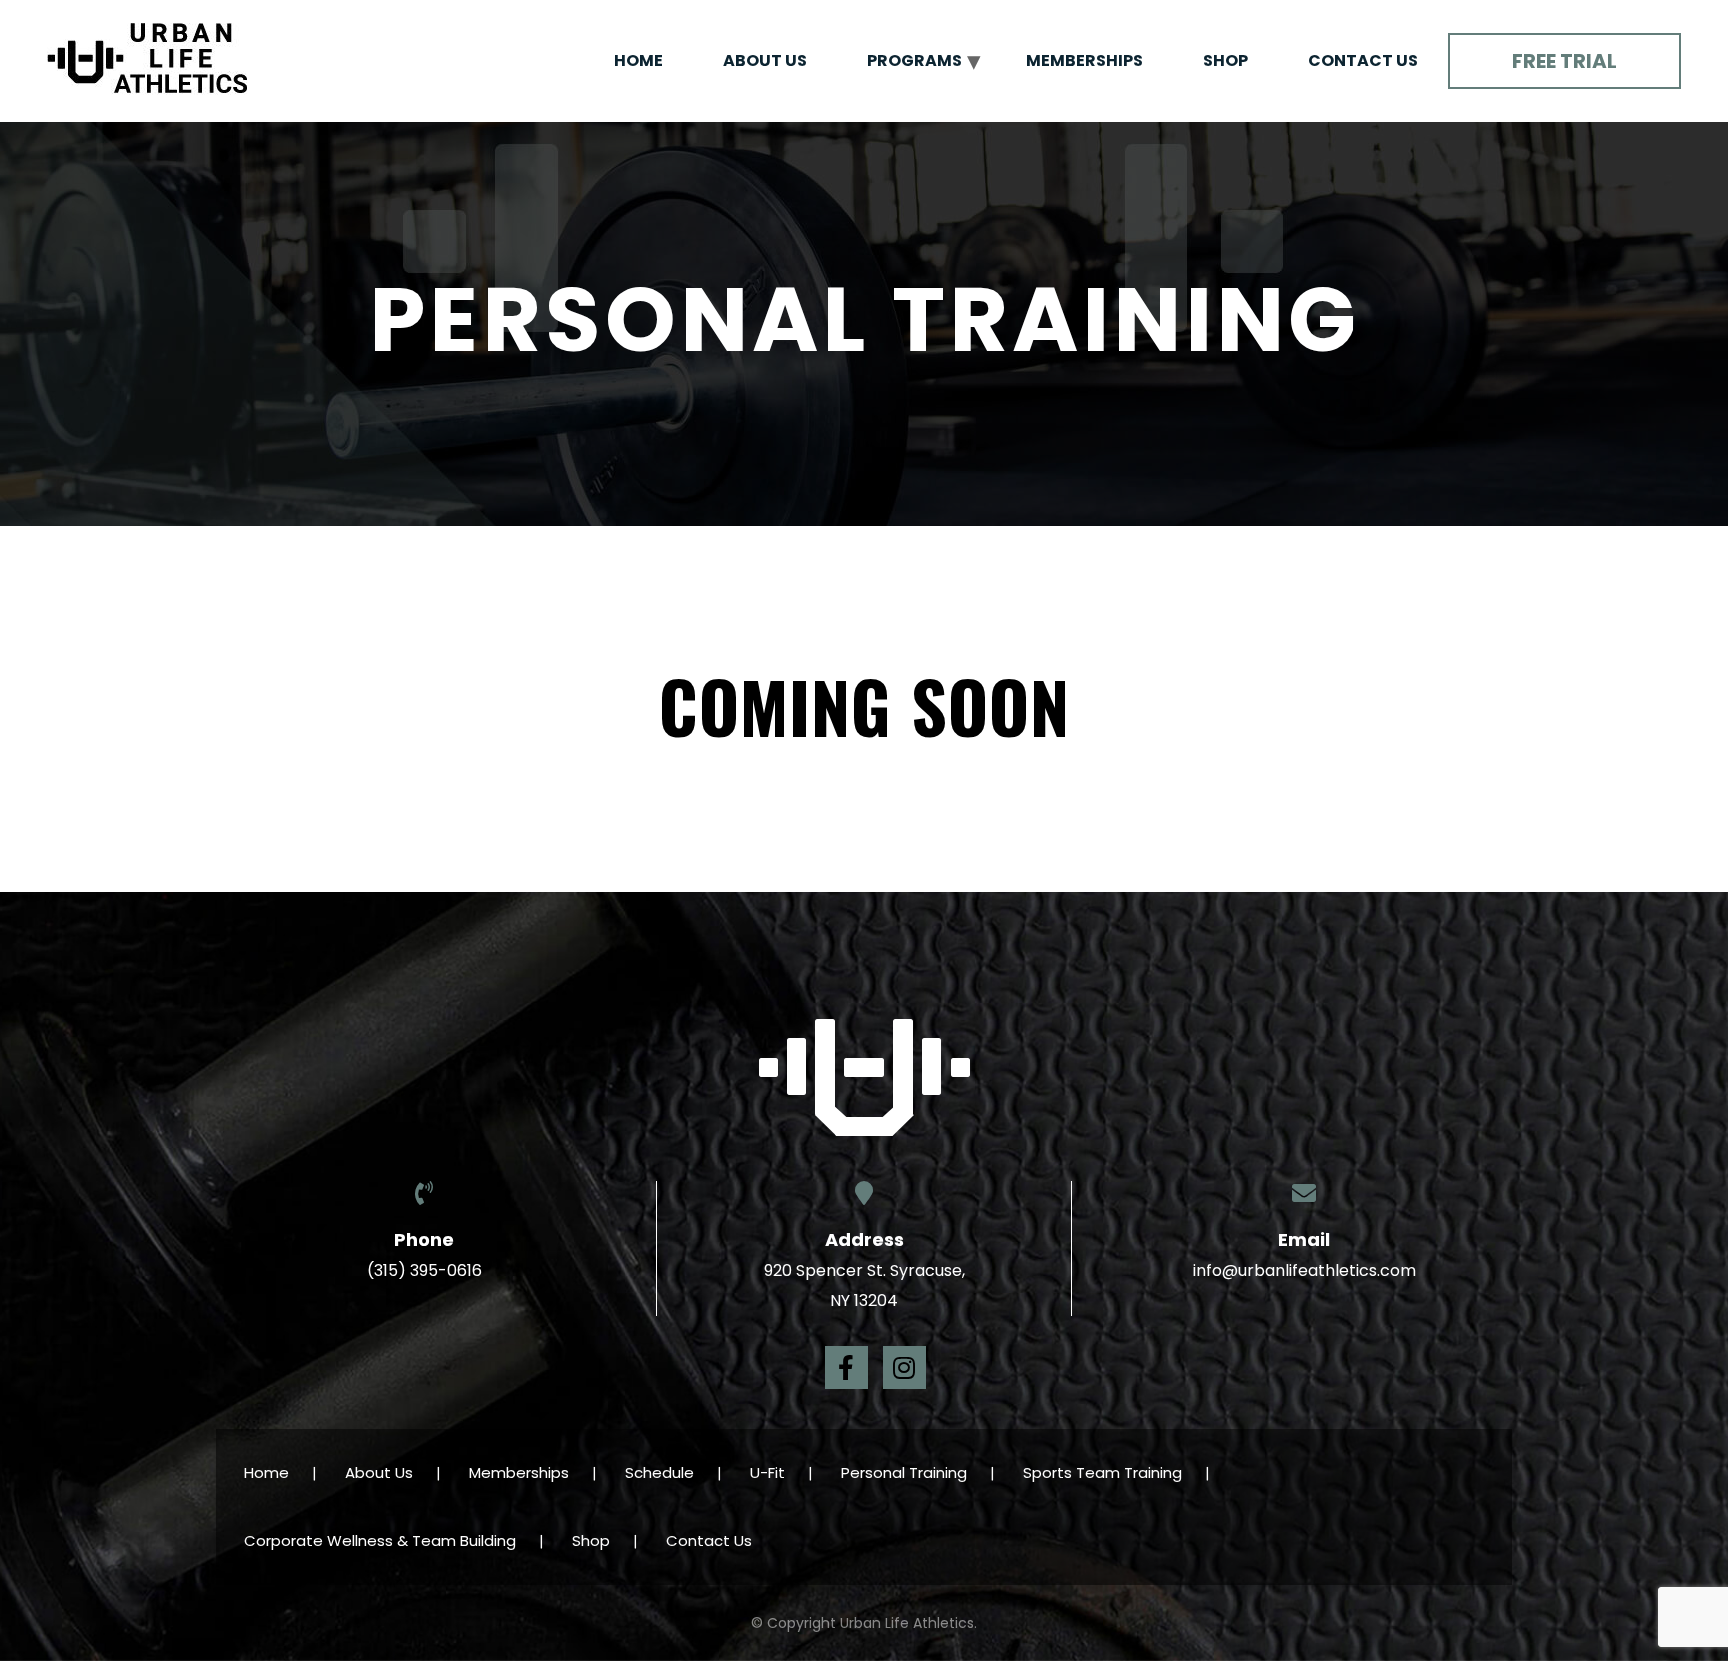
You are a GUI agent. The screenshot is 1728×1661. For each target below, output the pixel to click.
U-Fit (767, 1472)
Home (638, 60)
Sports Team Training (1102, 1472)
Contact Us (1363, 60)
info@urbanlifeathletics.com (1304, 1270)
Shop (1225, 60)
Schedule (659, 1472)
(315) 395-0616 (424, 1270)
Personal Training (904, 1472)
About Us (765, 60)
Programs (914, 60)
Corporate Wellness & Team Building (380, 1540)
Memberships (1084, 60)
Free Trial (1564, 61)
